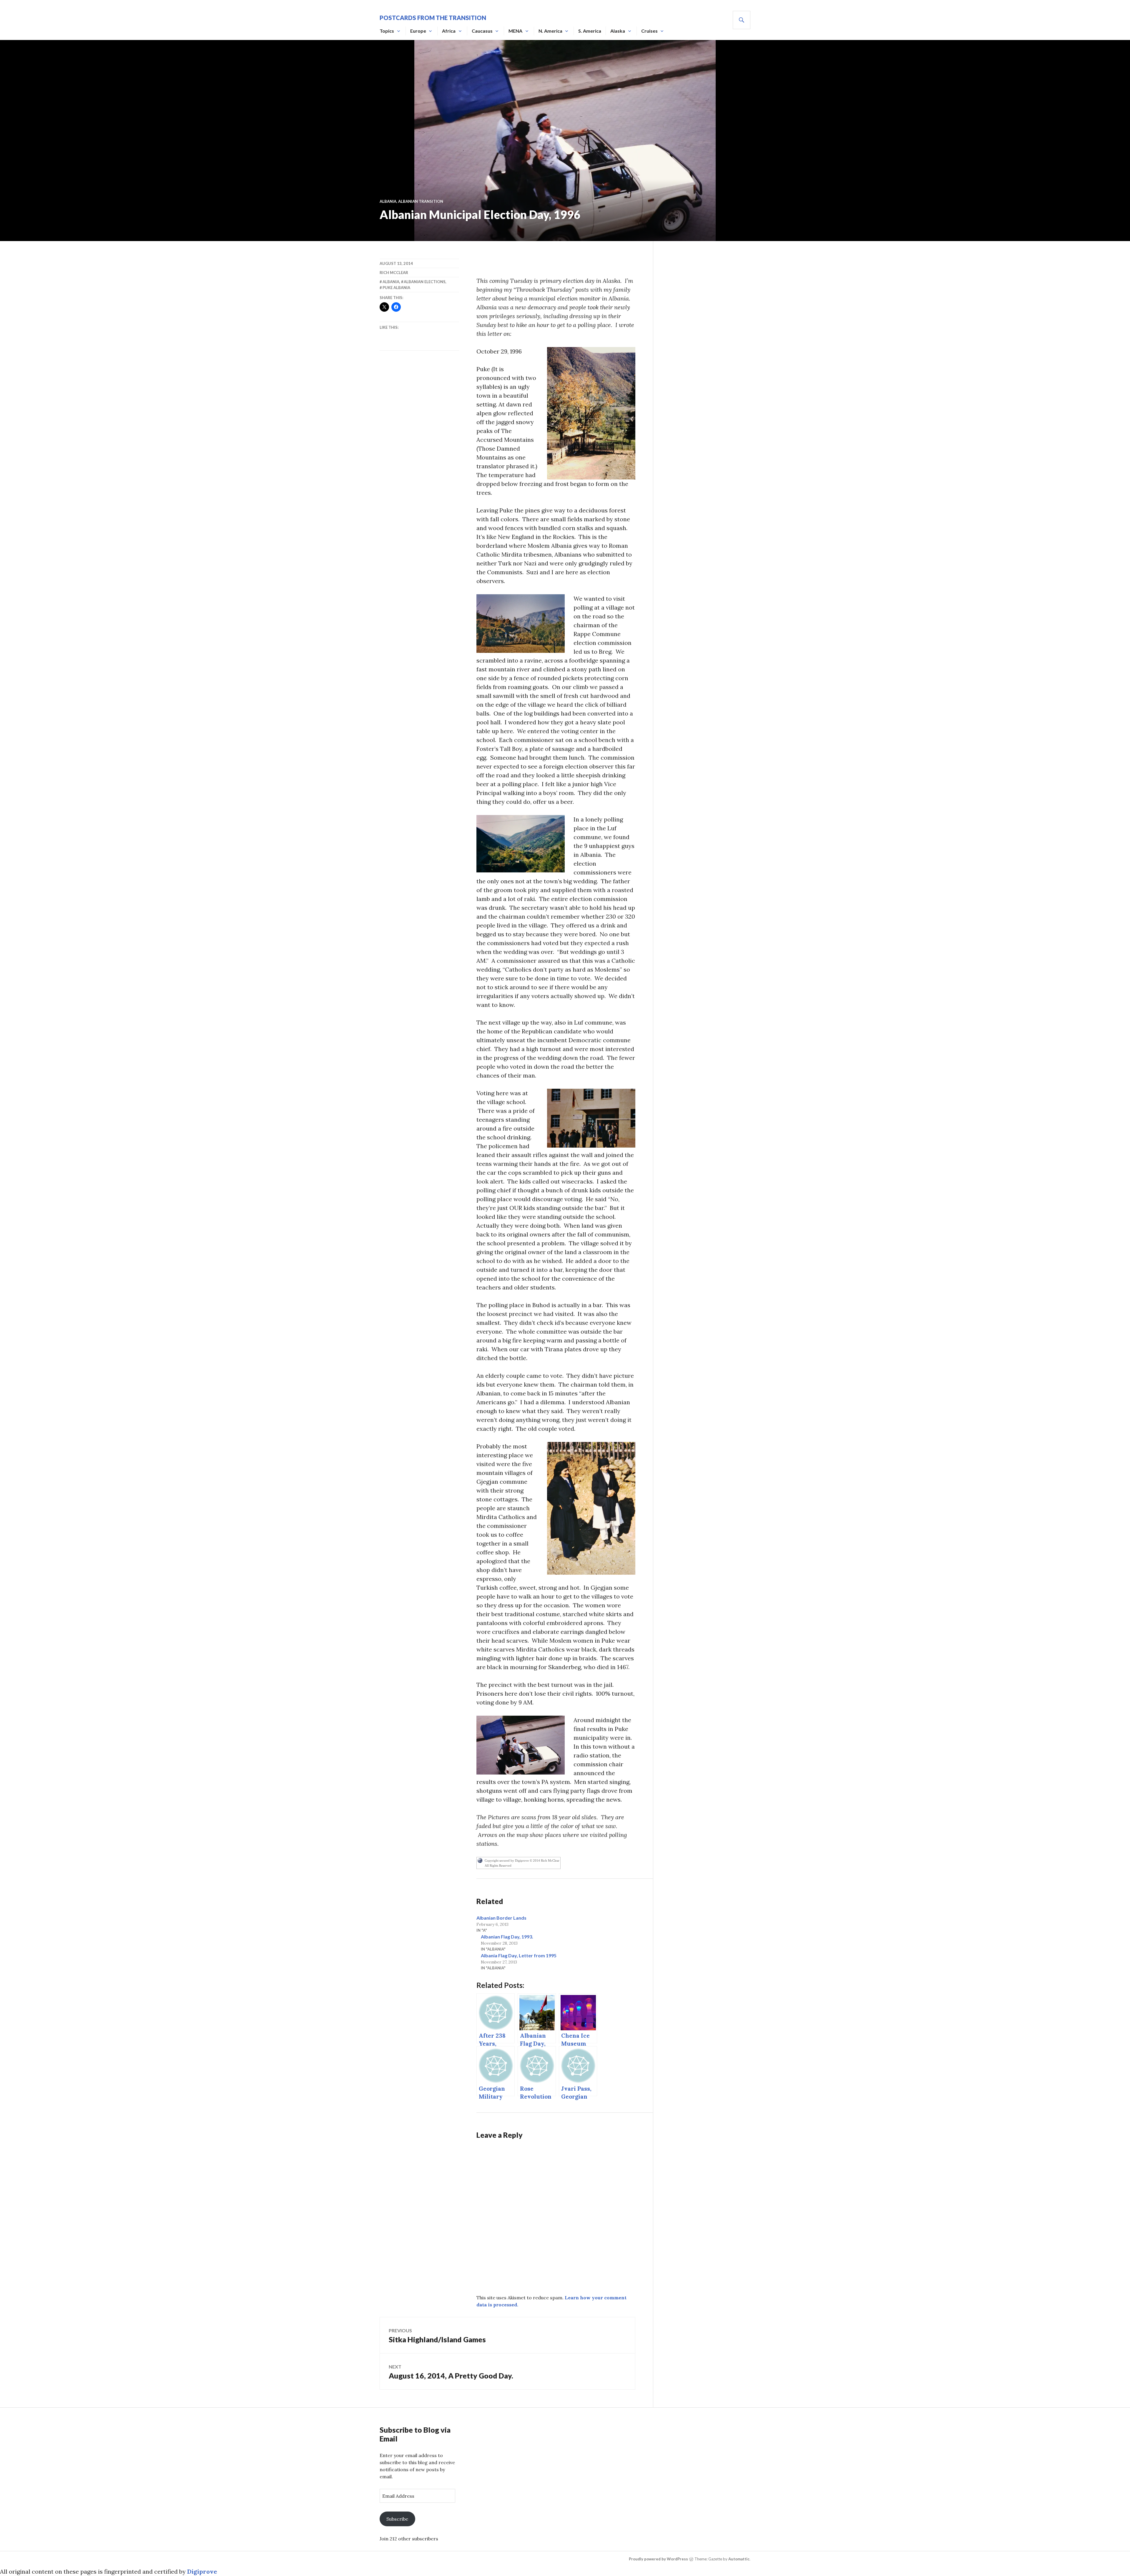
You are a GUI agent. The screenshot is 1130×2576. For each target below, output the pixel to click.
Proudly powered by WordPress (658, 2559)
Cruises (649, 31)
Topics (387, 31)
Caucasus (482, 31)
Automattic (739, 2559)
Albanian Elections (425, 282)
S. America (590, 31)
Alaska (618, 31)
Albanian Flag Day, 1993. (507, 1937)
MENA (515, 31)
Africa (449, 31)
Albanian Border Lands (501, 1918)
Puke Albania (396, 288)
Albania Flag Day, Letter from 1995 (519, 1955)
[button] (591, 413)
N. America (550, 31)
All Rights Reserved (498, 1865)
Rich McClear (394, 273)
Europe (418, 31)
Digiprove (202, 2571)
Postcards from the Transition (433, 18)
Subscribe (397, 2519)
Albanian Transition (421, 201)
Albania (388, 201)
